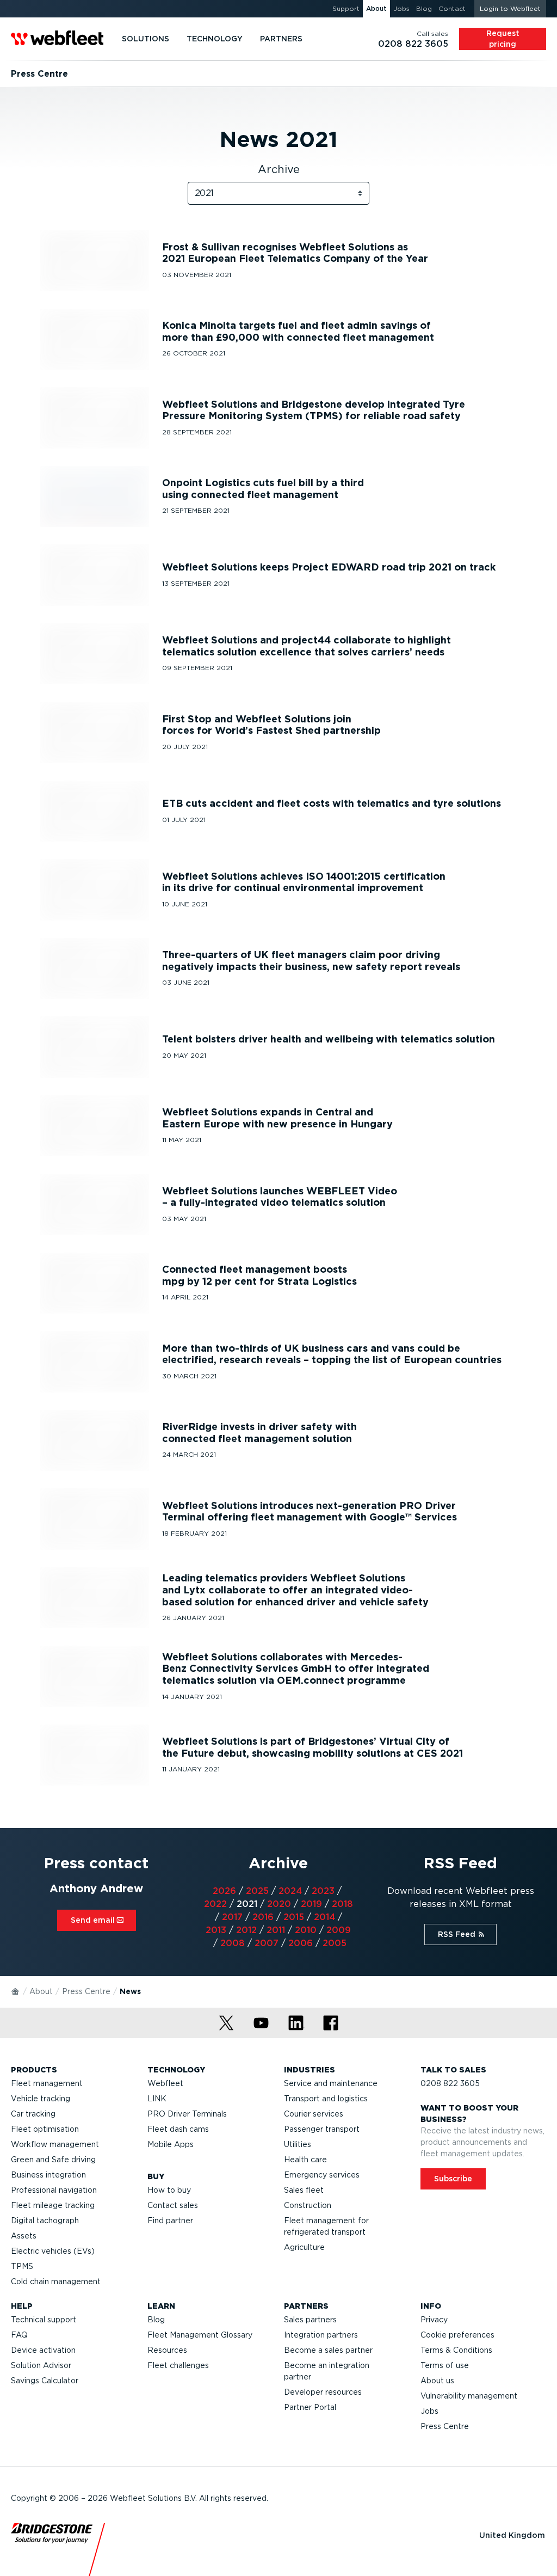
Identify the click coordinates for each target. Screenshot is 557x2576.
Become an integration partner (327, 2371)
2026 (224, 1891)
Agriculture (304, 2247)
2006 (301, 1943)
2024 (290, 1891)
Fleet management (47, 2083)
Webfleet (165, 2083)
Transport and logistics (326, 2099)
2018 (342, 1904)
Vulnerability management (469, 2396)
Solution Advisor (41, 2365)
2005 (335, 1943)
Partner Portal (310, 2407)
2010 (306, 1930)
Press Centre (86, 1991)
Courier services (314, 2114)
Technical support (44, 2320)
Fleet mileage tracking (53, 2205)
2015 (294, 1917)
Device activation (43, 2350)
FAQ (19, 2335)
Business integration (48, 2175)
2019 (311, 1904)
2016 (263, 1917)
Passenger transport (322, 2129)
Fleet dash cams (178, 2129)
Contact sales (173, 2205)
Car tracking (33, 2114)
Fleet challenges (178, 2365)
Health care (305, 2160)
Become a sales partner (328, 2350)
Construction (308, 2205)
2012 (246, 1930)
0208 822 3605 (450, 2083)
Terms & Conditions (456, 2350)
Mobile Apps (171, 2144)
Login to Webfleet (510, 8)
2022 (215, 1904)
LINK (157, 2099)
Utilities (298, 2144)
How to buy (169, 2190)
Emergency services (322, 2175)
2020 (279, 1904)
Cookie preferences (457, 2335)
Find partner (170, 2221)
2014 (324, 1917)
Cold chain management (56, 2281)
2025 (257, 1891)
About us (437, 2381)
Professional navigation (54, 2190)
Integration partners (321, 2335)
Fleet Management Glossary (200, 2335)
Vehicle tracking (41, 2099)
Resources (167, 2350)
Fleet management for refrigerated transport (326, 2226)
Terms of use (445, 2365)
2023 (323, 1891)
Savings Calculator (45, 2381)
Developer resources (323, 2392)
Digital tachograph (45, 2221)
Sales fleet (304, 2190)
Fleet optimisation (45, 2129)
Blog (156, 2320)
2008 (233, 1943)
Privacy (434, 2320)
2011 (276, 1930)
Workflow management (55, 2144)
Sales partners (310, 2320)
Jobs (429, 2411)
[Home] (16, 1991)
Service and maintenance (331, 2083)
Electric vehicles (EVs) (53, 2251)
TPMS (22, 2266)
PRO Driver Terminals (187, 2114)
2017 (232, 1917)
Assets (24, 2236)
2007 (267, 1943)
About (41, 1991)
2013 (216, 1930)
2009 (339, 1930)
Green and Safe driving (53, 2160)
